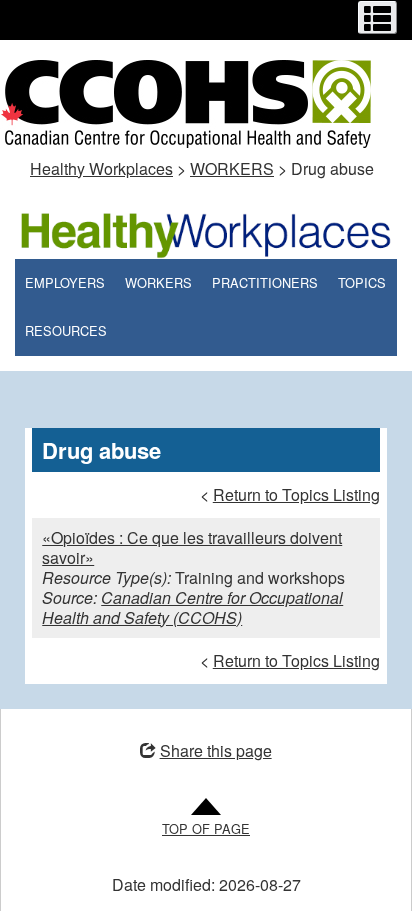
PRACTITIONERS (265, 282)
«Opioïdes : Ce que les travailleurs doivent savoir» (192, 547)
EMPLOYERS (65, 282)
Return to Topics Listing (296, 494)
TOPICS (362, 282)
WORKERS (232, 168)
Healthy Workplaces (101, 168)
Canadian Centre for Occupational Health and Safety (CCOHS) (192, 607)
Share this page (215, 750)
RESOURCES (66, 330)
